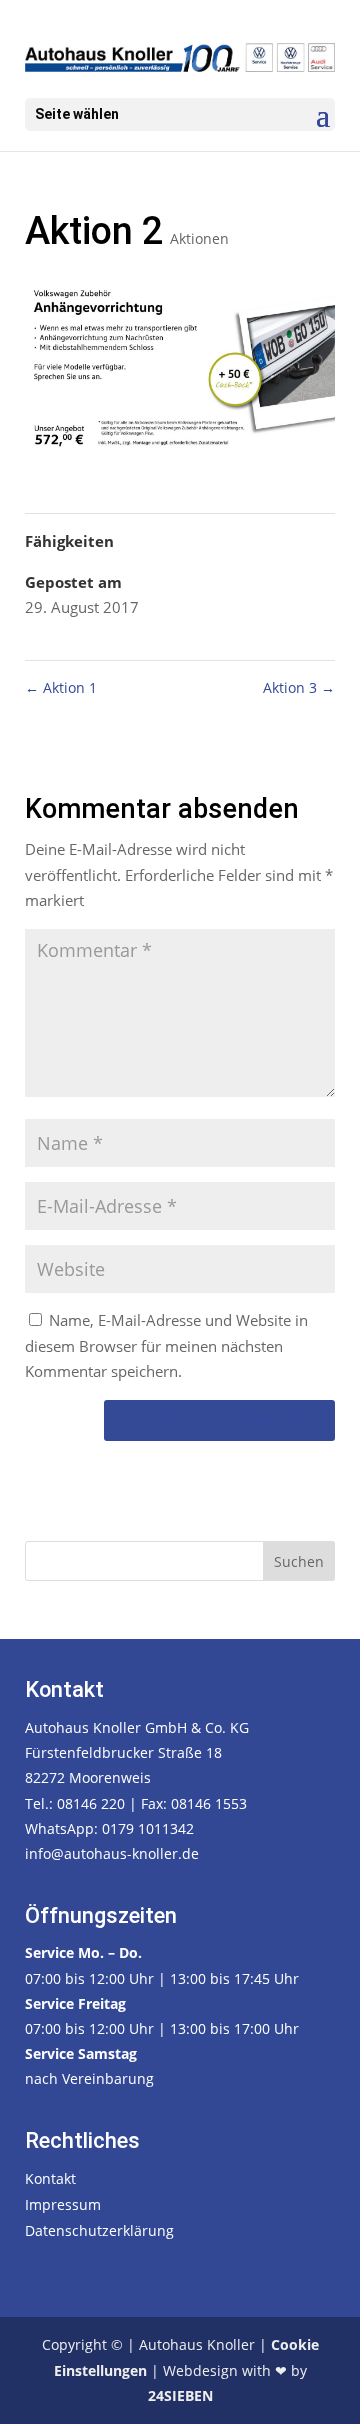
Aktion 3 (299, 687)
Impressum (63, 2204)
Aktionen (199, 238)
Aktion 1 (61, 687)
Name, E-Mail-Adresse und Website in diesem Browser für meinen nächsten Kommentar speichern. (166, 1345)
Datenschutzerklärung (99, 2230)
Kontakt (50, 2178)
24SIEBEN (180, 2395)
